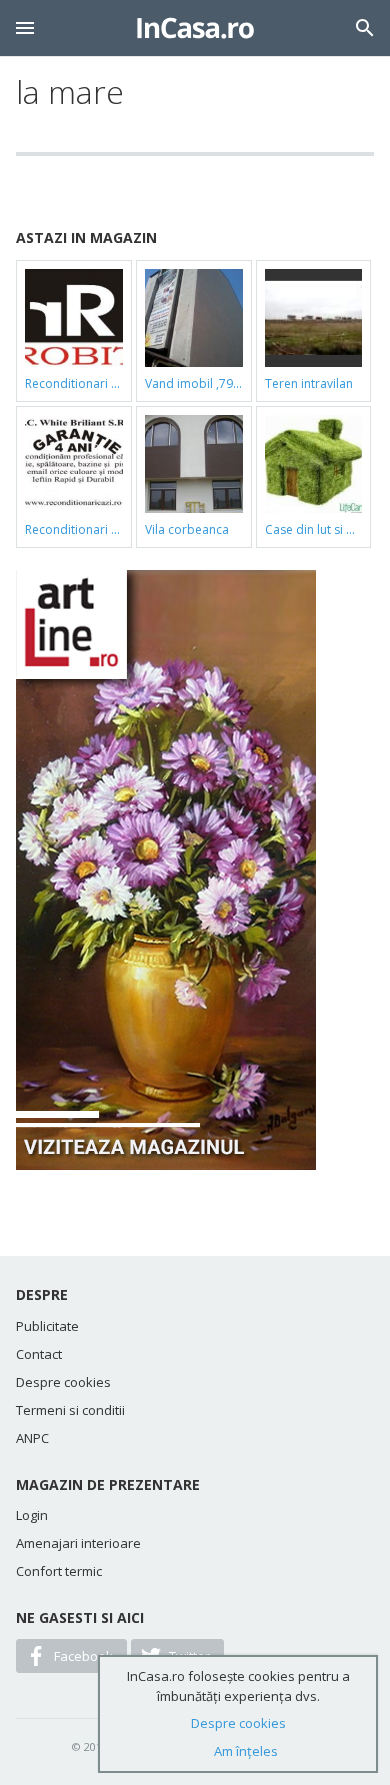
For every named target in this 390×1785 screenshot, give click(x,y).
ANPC (32, 1438)
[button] (25, 28)
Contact (39, 1354)
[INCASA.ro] (195, 28)
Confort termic (59, 1571)
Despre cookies (63, 1382)
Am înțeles (246, 1751)
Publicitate (47, 1326)
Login (32, 1515)
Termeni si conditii (70, 1410)
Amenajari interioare (78, 1543)
